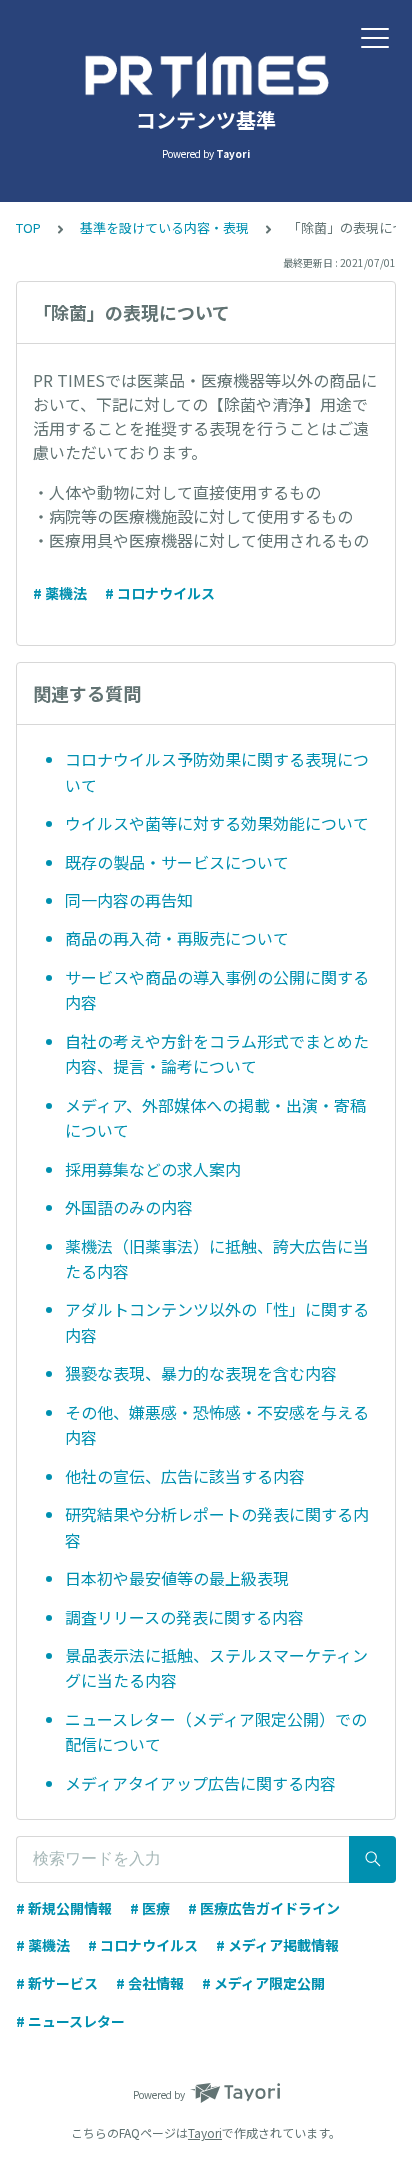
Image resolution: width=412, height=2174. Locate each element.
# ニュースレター (70, 2021)
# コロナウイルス (160, 593)
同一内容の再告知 (129, 900)
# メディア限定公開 (263, 1983)
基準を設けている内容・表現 (164, 227)
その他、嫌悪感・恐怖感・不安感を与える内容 (217, 1425)
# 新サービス (57, 1983)
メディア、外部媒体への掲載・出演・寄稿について (215, 1118)
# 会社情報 (150, 1983)
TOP (28, 227)
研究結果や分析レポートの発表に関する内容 (217, 1527)
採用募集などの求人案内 (153, 1169)
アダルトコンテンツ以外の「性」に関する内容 (217, 1322)
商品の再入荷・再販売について (177, 938)
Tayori (205, 2132)
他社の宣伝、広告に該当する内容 (185, 1476)
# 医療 (150, 1908)
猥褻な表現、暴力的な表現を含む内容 (201, 1373)
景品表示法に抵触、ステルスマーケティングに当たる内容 (216, 1668)
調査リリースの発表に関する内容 (184, 1617)
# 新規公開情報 (64, 1908)
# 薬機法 (60, 593)
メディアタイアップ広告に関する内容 (200, 1783)
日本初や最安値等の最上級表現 (177, 1578)
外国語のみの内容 (129, 1207)
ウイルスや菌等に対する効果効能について (217, 823)
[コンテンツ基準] (206, 75)
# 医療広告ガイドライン (264, 1908)
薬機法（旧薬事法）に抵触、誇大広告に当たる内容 (217, 1259)
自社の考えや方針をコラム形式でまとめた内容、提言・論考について (217, 1054)
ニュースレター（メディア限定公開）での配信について (216, 1732)
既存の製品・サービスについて (177, 862)
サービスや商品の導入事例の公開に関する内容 (217, 990)
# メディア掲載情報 (277, 1945)
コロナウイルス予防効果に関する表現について (217, 772)
